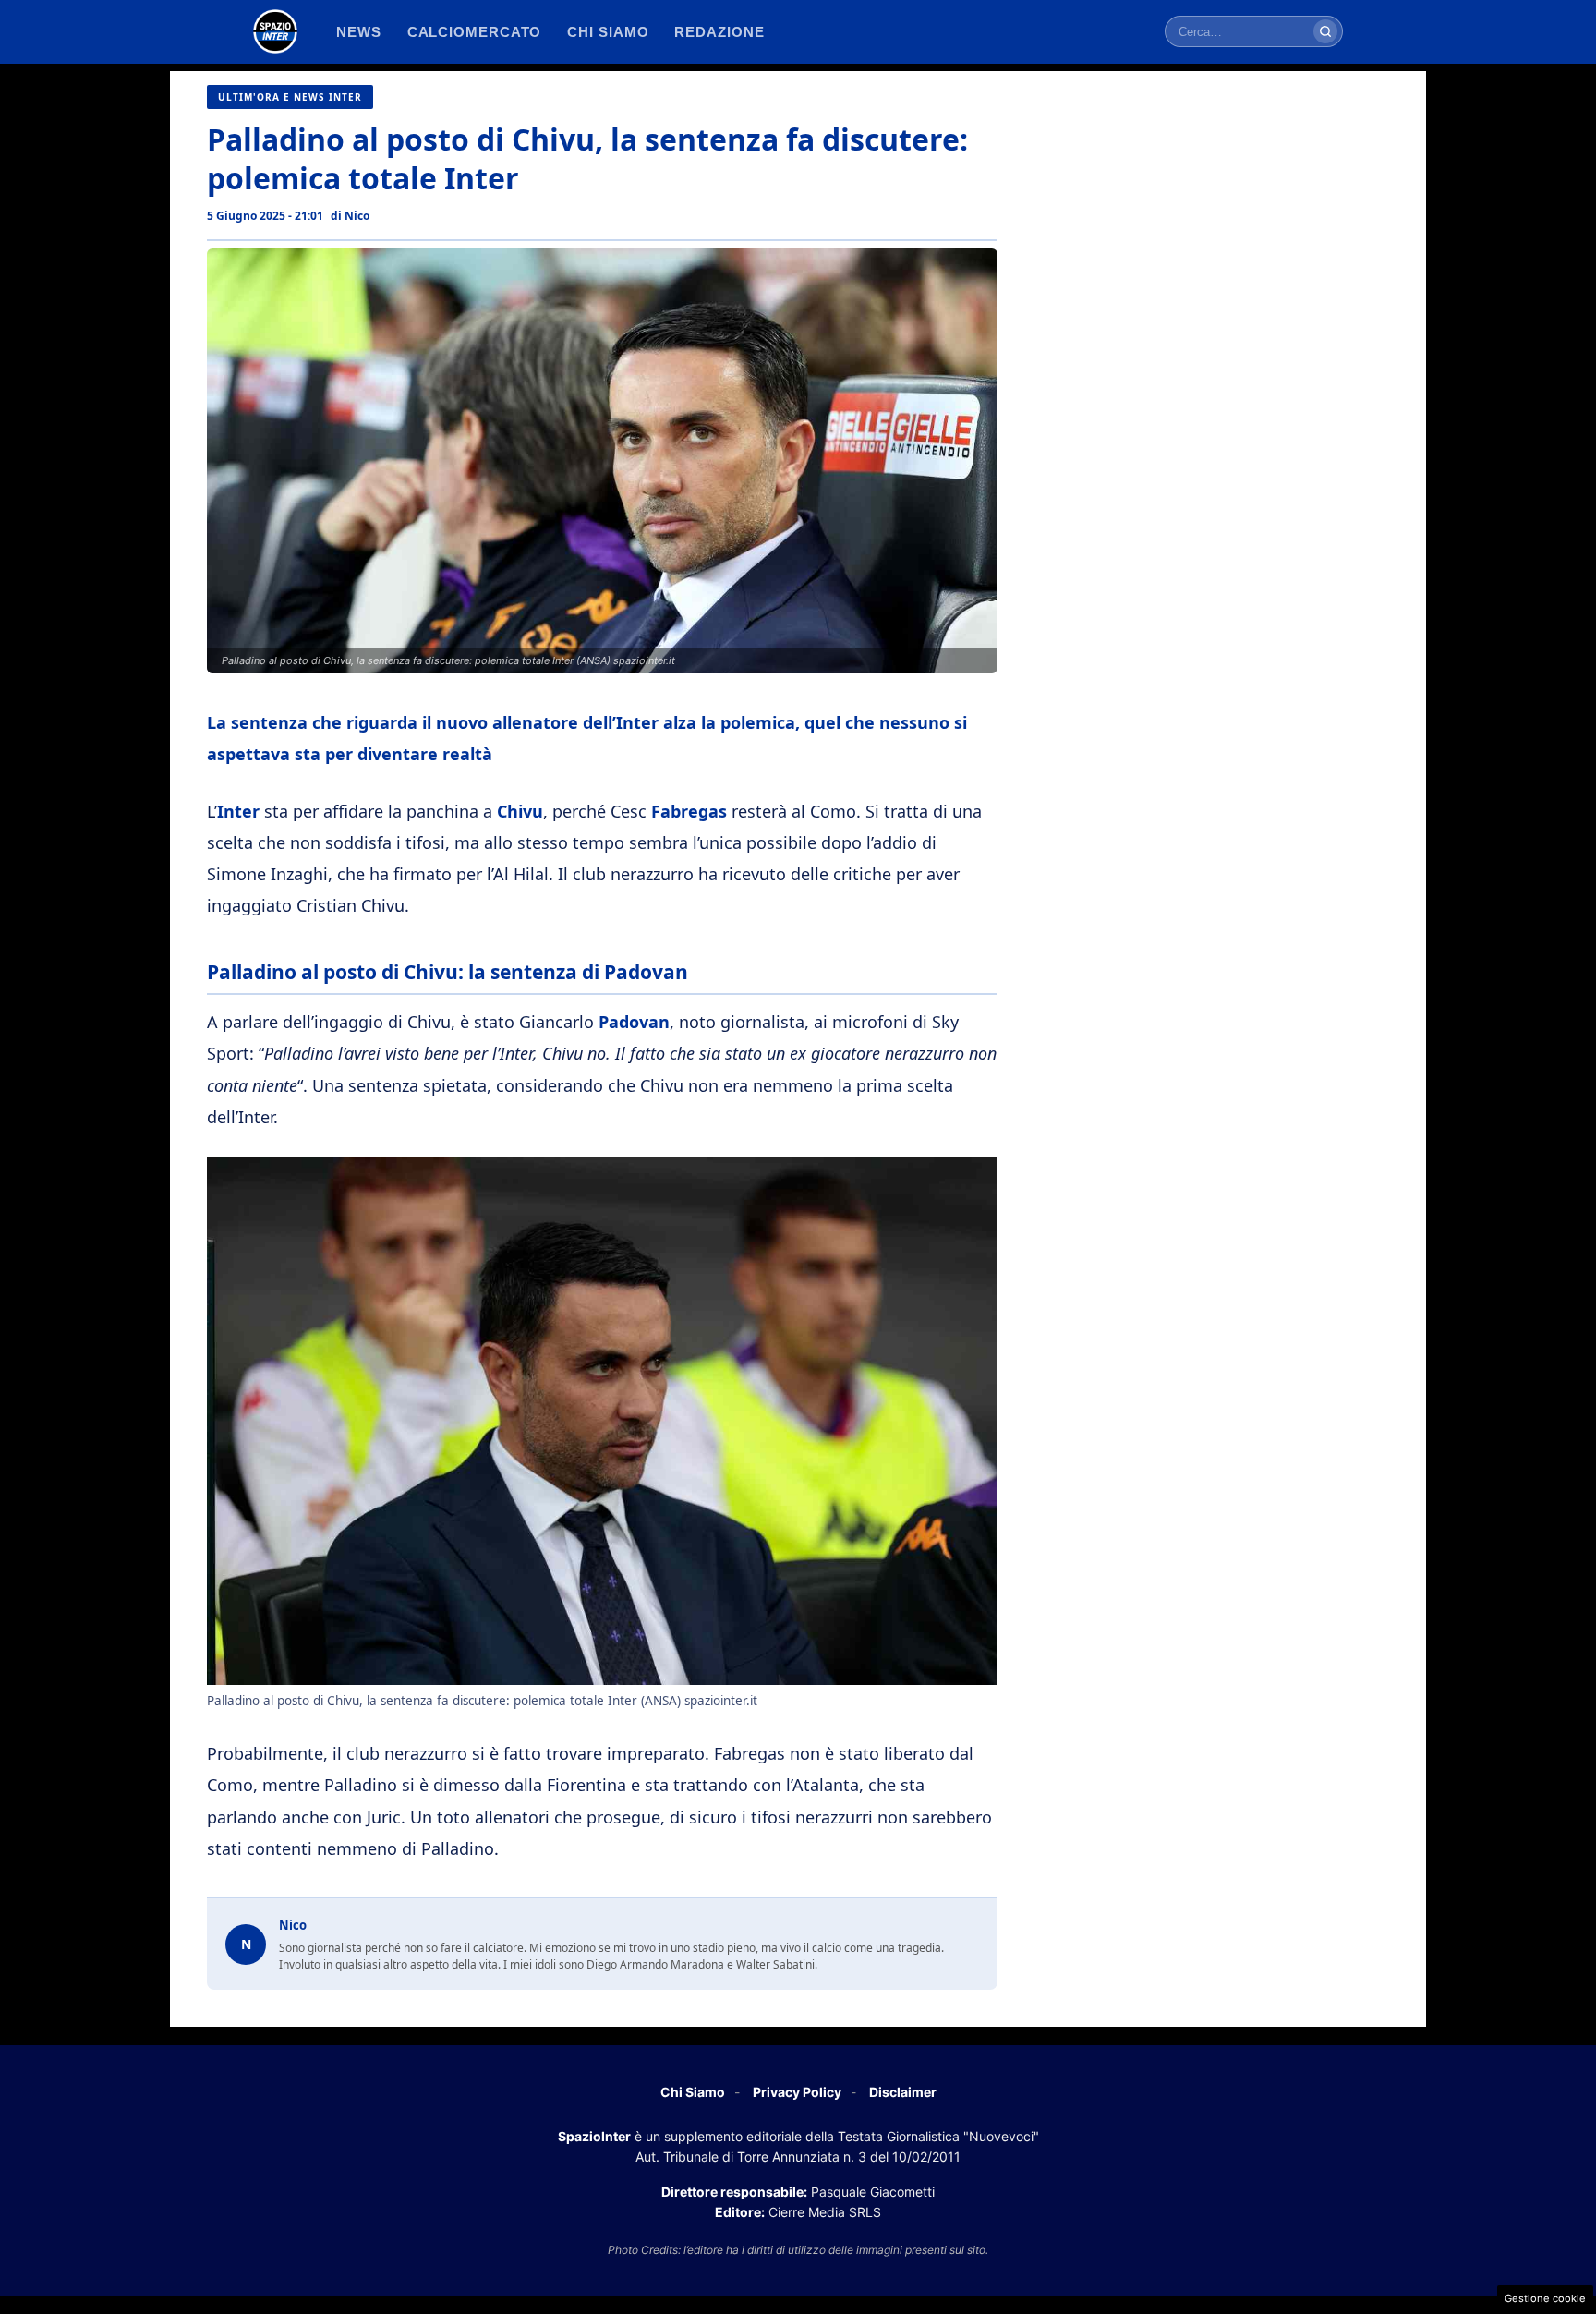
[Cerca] (1325, 31)
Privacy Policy (797, 2092)
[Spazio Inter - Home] (275, 31)
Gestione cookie (1545, 2298)
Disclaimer (903, 2092)
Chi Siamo (693, 2092)
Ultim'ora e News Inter (290, 97)
